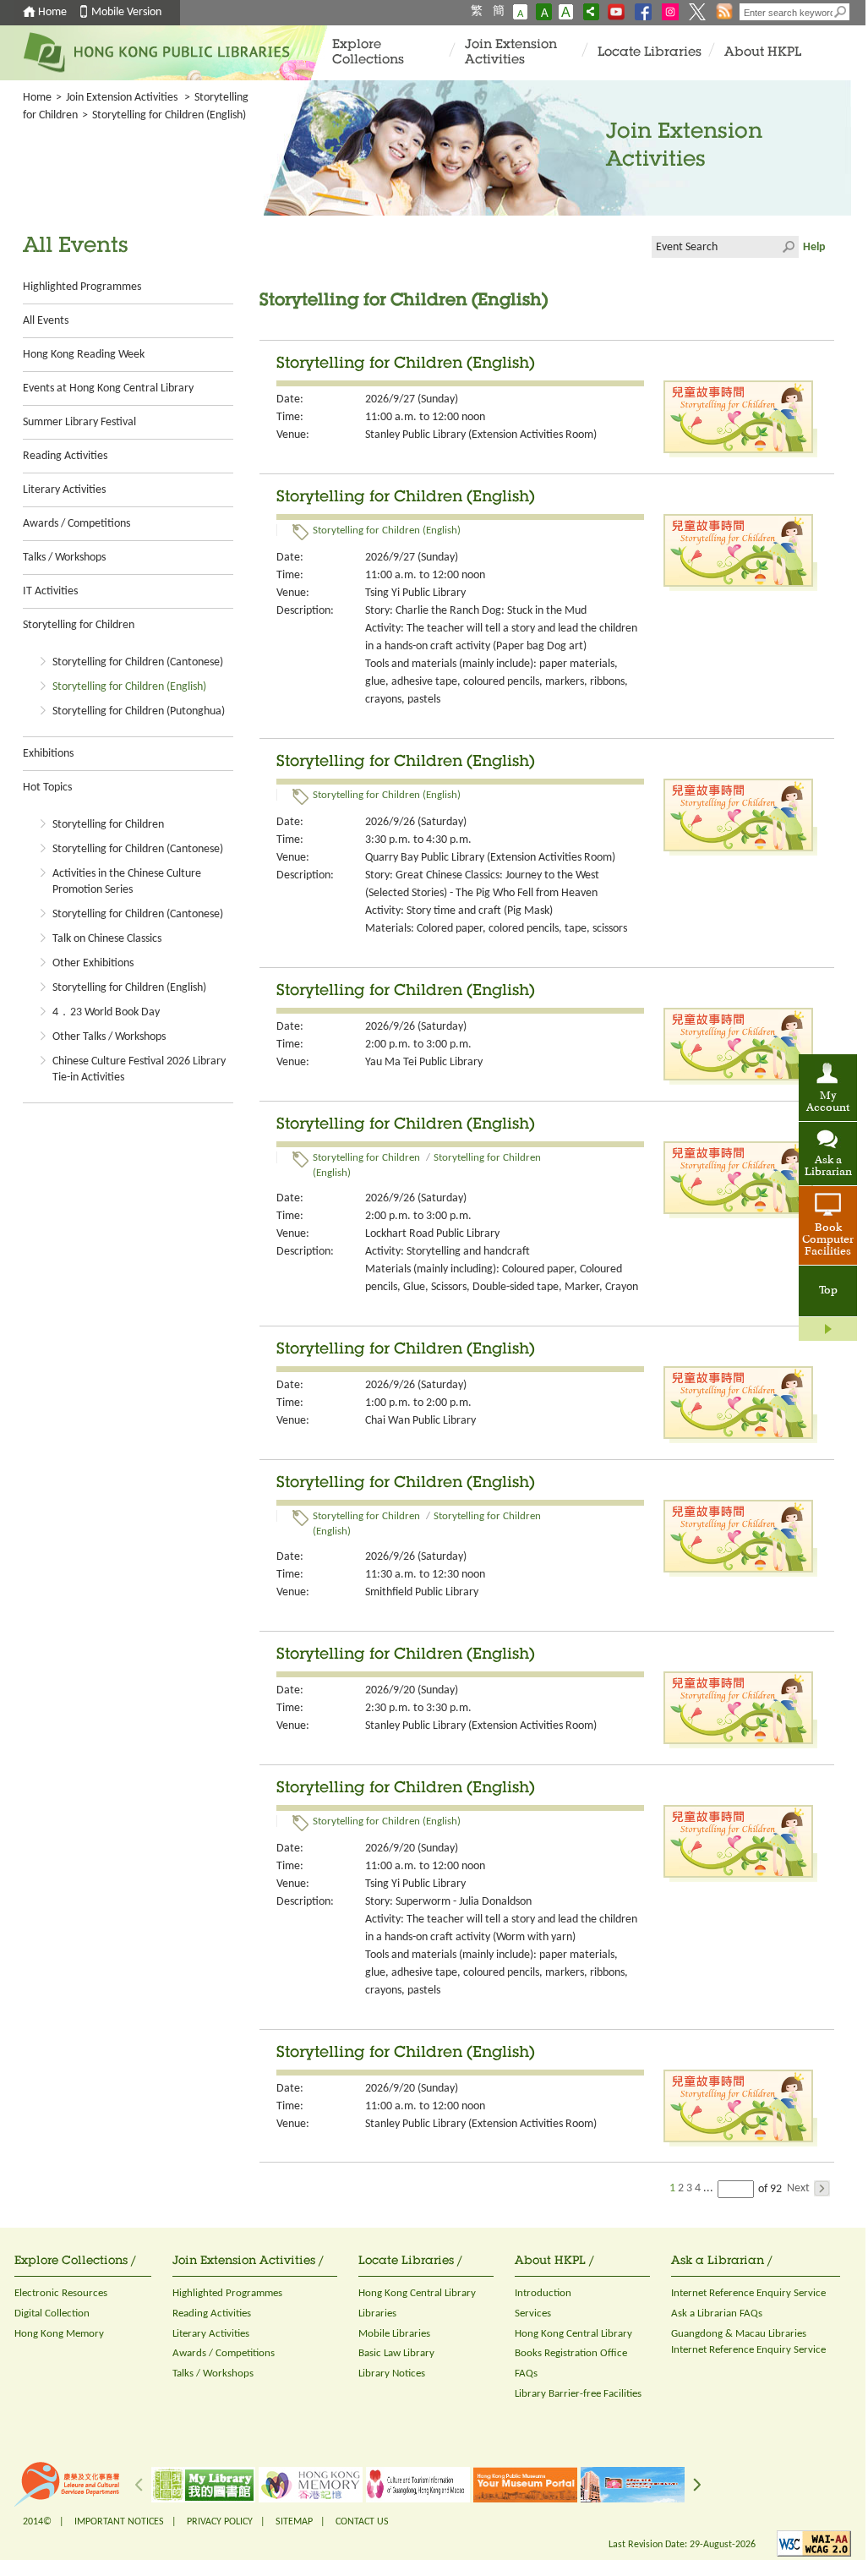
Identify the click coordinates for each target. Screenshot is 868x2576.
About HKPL (763, 53)
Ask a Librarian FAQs (717, 2313)
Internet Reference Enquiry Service (748, 2293)
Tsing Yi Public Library (415, 593)
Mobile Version (126, 12)
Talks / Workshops (64, 558)
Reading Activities (65, 456)
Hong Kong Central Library (417, 2293)
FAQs (526, 2374)
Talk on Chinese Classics (107, 939)
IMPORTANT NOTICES (119, 2522)
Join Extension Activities (511, 53)
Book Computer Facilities (828, 1240)
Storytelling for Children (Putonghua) (139, 711)
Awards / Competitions (76, 524)
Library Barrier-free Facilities (578, 2394)
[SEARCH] (841, 12)
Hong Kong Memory (59, 2334)
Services (533, 2313)
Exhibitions (48, 754)
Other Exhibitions (93, 963)
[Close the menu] (828, 1329)
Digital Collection (52, 2313)
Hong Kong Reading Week (84, 355)
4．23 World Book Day (106, 1012)
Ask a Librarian (828, 1167)
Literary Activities (64, 490)
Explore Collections (368, 53)
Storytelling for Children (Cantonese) (138, 662)
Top (828, 1291)
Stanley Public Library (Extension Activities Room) (481, 435)
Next (798, 2188)
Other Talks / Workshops (109, 1037)
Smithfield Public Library (422, 1592)
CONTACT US (362, 2522)
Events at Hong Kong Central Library (108, 388)
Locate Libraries (650, 53)
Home (52, 12)
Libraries (377, 2313)
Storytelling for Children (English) (129, 687)
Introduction (543, 2293)
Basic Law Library (396, 2353)
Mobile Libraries (394, 2334)
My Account (828, 1102)
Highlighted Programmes (82, 287)
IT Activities (50, 591)
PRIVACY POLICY (220, 2522)
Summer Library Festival (79, 422)
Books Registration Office (571, 2353)
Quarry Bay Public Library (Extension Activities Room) (490, 858)
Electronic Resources (61, 2293)
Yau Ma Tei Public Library (424, 1062)
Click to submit (788, 247)
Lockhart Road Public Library (432, 1234)
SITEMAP (294, 2522)
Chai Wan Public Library (420, 1421)
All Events (46, 321)
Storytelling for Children (79, 625)
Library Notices (392, 2374)
